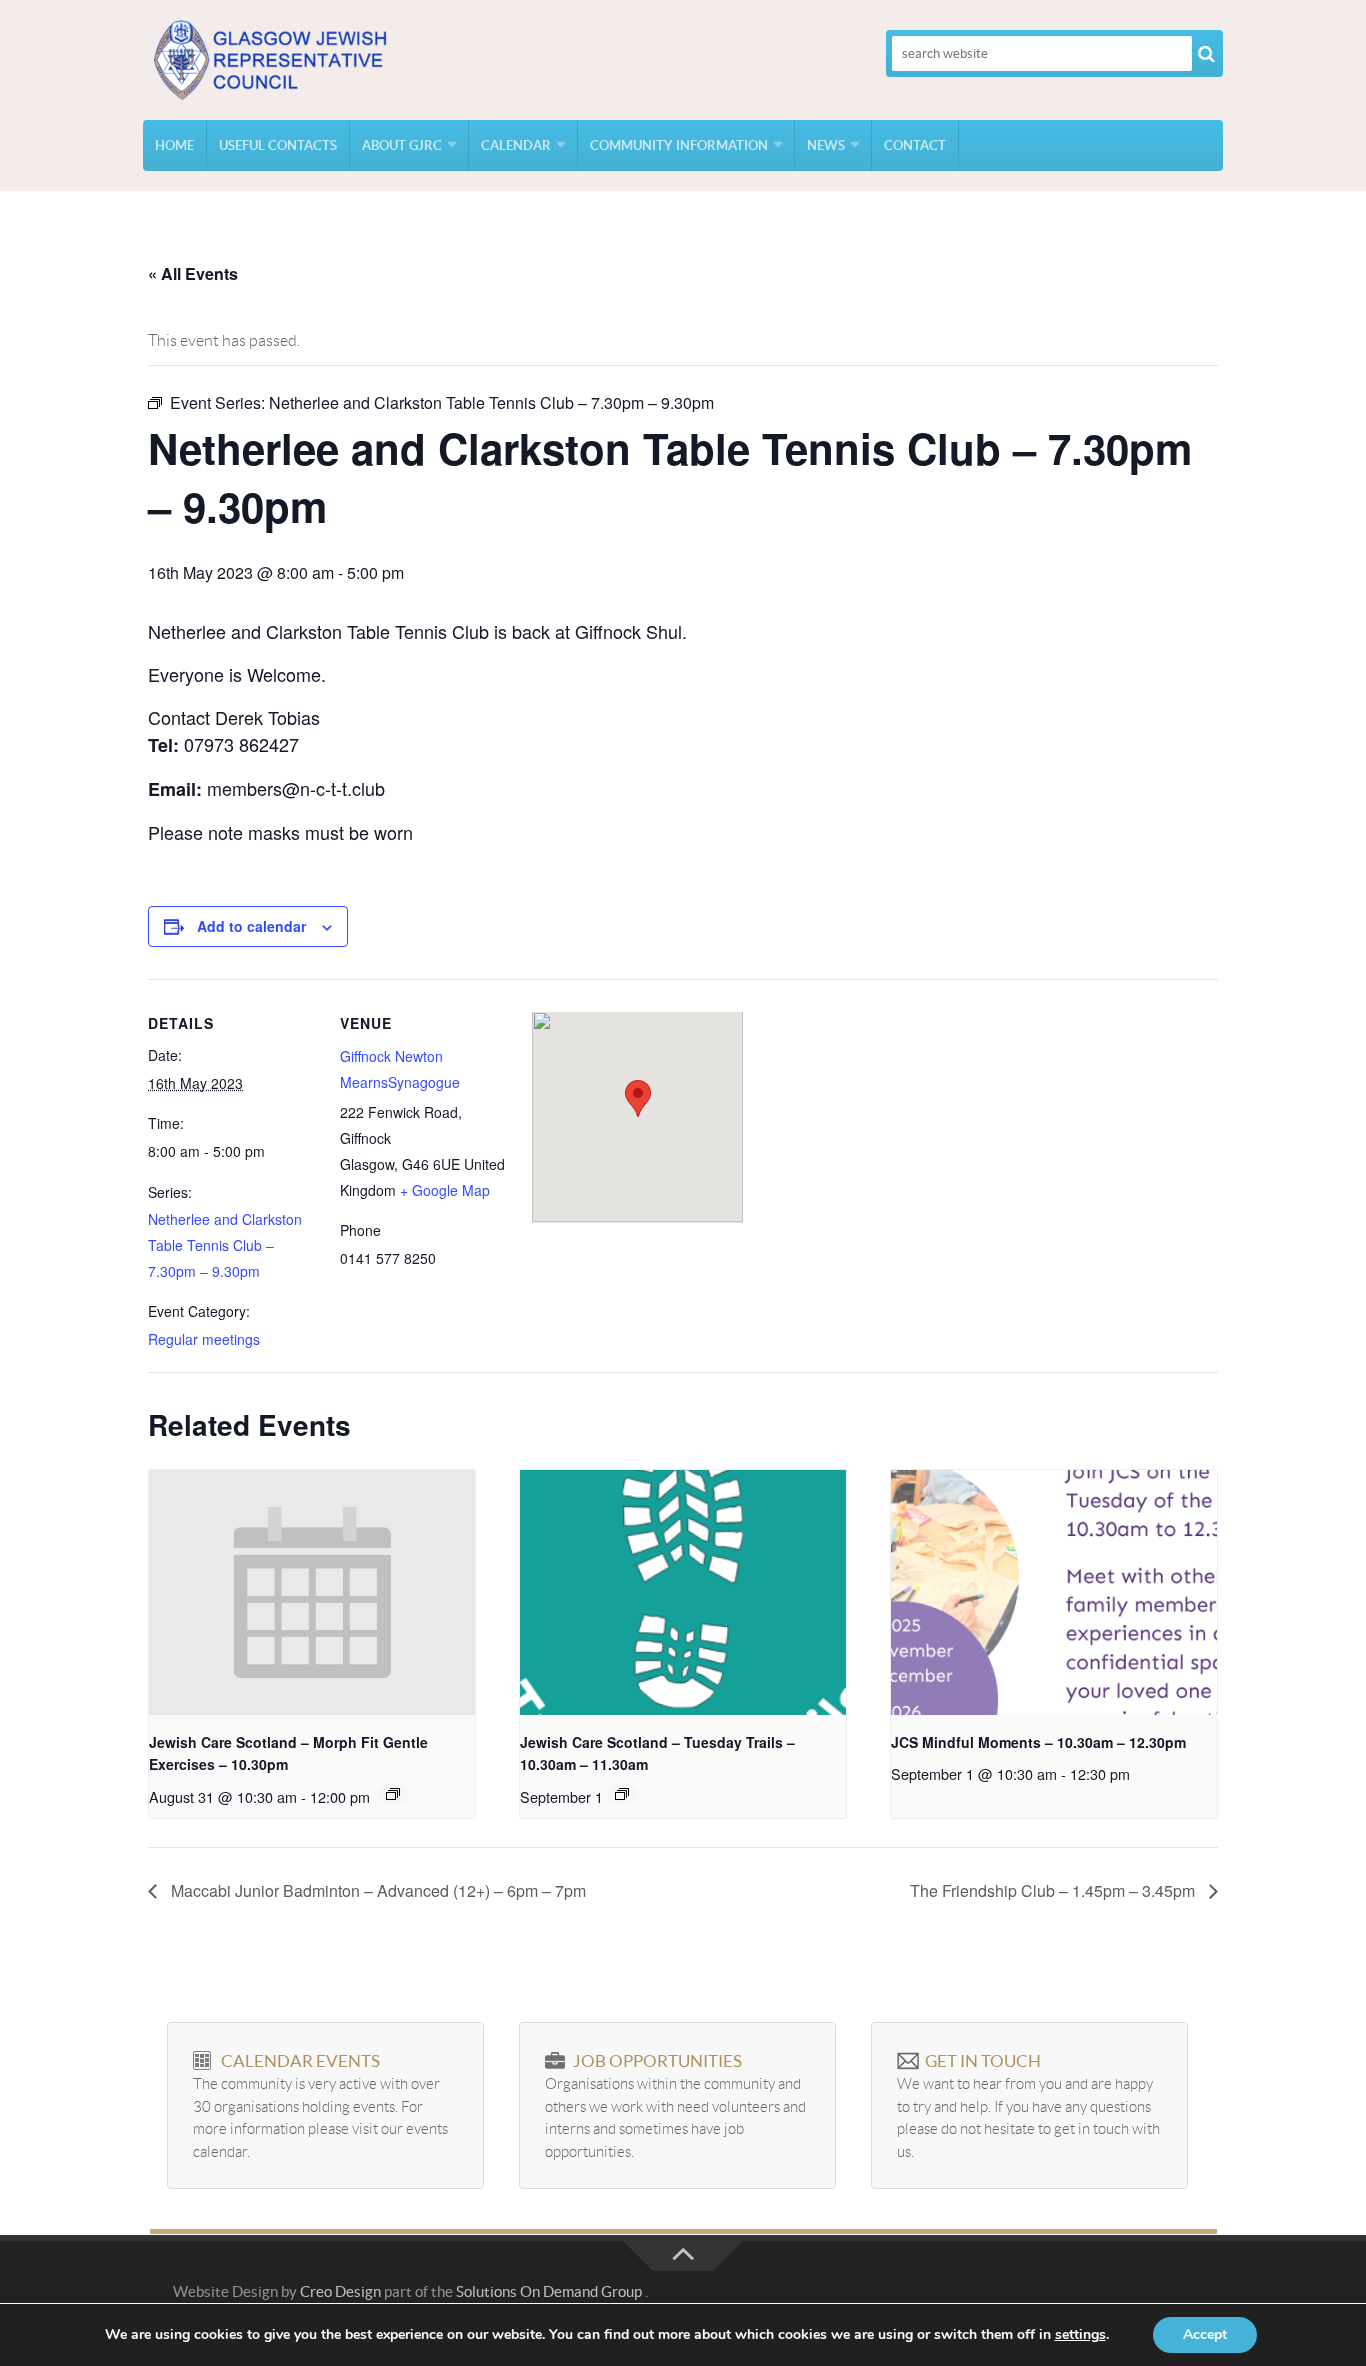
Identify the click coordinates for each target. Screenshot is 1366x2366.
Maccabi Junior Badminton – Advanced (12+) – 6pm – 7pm (376, 1890)
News (826, 145)
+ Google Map (445, 1190)
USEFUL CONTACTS (278, 145)
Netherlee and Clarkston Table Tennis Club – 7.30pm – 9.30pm (225, 1244)
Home (174, 145)
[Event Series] (393, 1794)
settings (1080, 2335)
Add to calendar (251, 926)
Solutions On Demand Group (549, 2291)
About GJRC (402, 145)
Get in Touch (983, 2060)
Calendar (516, 145)
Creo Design (340, 2291)
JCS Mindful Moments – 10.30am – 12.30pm (1038, 1742)
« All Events (193, 273)
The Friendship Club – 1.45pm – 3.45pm (1054, 1890)
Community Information (679, 145)
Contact (915, 145)
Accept (1205, 2334)
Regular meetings (204, 1339)
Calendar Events (300, 2060)
